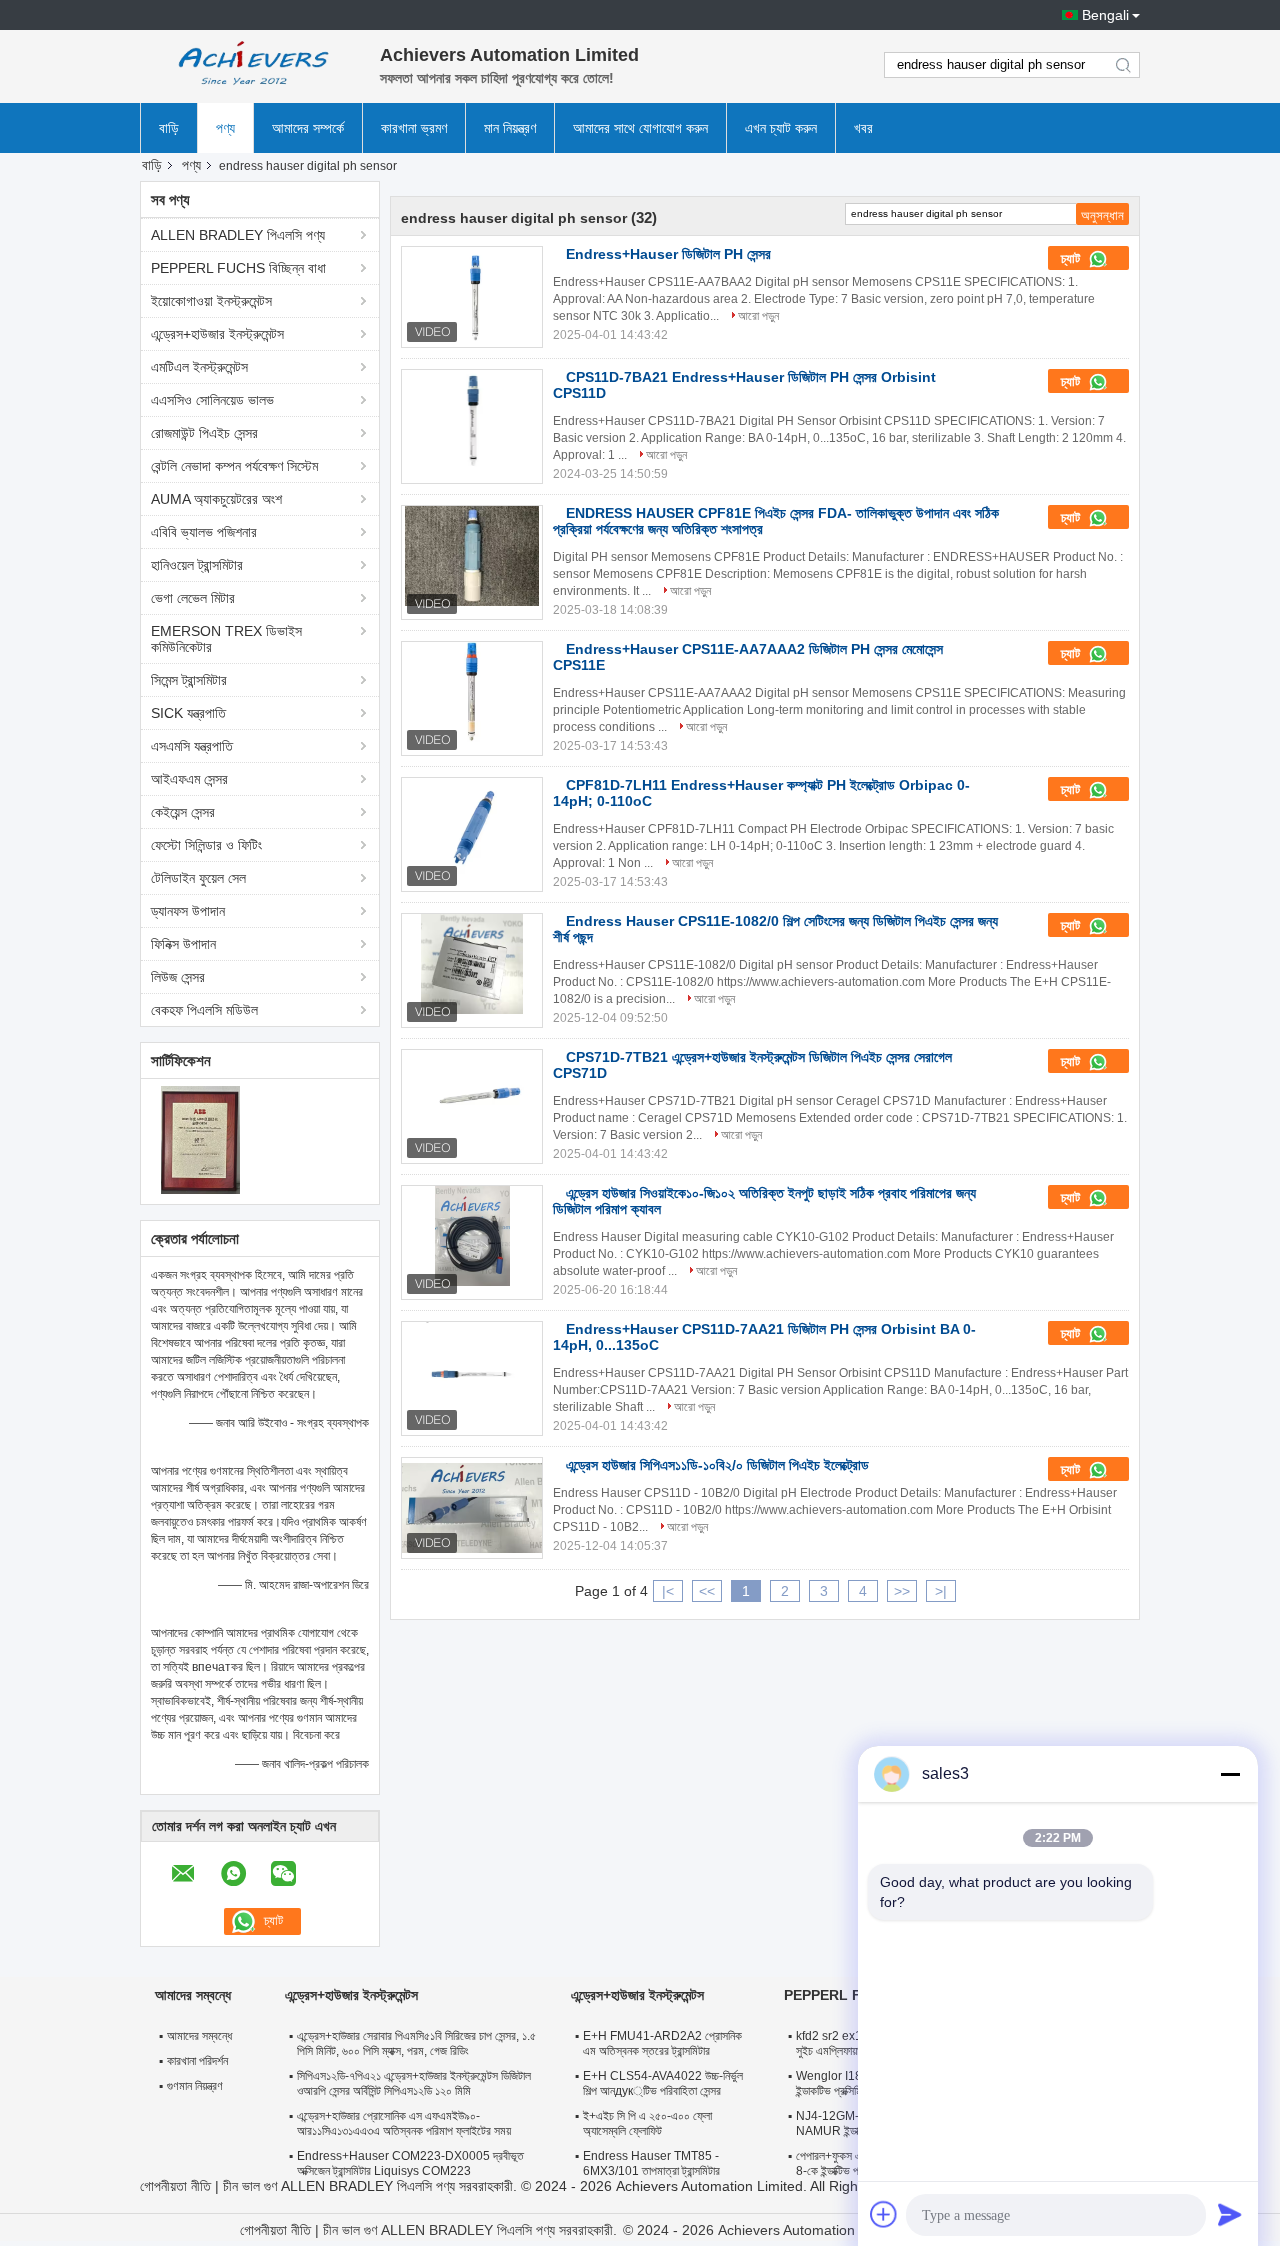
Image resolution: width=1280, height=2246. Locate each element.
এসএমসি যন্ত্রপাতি (192, 746)
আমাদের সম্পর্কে (308, 128)
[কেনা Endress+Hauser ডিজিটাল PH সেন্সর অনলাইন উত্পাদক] (472, 297)
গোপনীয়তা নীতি (175, 2186)
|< (668, 1591)
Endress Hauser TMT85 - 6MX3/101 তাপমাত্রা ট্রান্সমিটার (651, 2163)
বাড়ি (169, 128)
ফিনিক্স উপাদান (183, 944)
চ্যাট (1072, 258)
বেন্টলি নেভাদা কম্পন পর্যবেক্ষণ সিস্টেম (234, 466)
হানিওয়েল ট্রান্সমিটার (197, 565)
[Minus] (1230, 1774)
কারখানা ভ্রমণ (414, 128)
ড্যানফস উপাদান (188, 911)
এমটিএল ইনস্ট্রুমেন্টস (199, 367)
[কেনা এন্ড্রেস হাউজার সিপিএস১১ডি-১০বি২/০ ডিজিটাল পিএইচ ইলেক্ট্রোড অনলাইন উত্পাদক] (472, 1508)
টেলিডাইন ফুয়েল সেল (198, 878)
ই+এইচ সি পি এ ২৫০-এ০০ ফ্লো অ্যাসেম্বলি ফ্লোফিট (647, 2123)
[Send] (1230, 2214)
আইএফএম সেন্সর (189, 779)
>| (941, 1591)
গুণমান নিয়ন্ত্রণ (195, 2086)
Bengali (1105, 15)
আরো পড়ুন (758, 316)
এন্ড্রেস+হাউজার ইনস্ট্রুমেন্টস (217, 334)
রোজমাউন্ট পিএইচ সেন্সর (204, 433)
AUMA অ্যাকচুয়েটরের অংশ (216, 499)
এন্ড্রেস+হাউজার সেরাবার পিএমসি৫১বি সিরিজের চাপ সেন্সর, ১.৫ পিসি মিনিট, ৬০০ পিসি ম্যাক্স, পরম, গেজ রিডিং (416, 2043)
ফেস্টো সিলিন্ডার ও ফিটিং (206, 845)
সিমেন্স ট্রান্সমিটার (189, 680)
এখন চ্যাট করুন (781, 128)
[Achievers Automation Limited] (250, 65)
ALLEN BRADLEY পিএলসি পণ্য (238, 235)
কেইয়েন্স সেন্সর (183, 812)
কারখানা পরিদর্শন (197, 2061)
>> (902, 1591)
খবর (863, 128)
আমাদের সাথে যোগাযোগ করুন (640, 128)
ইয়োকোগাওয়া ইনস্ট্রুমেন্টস (211, 301)
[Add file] (884, 2214)
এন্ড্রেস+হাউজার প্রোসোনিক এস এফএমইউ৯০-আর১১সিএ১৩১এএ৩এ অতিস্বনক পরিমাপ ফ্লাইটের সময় (404, 2123)
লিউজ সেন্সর (178, 977)
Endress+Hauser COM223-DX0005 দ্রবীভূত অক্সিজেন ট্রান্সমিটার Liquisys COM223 (410, 2163)
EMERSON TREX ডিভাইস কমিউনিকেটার (226, 639)
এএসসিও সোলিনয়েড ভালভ (212, 400)
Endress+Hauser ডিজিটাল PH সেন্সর (668, 254)
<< (707, 1591)
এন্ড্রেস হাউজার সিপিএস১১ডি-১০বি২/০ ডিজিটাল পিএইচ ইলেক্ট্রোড (717, 1465)
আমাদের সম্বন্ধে (199, 2036)
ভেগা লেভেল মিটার (193, 598)
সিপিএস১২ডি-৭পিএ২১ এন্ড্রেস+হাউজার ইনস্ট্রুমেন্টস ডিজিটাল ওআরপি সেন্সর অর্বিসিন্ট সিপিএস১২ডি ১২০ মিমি (414, 2083)
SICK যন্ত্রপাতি (188, 713)
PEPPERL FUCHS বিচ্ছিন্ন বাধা (238, 268)
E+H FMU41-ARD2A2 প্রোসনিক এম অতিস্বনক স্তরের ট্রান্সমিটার (662, 2043)
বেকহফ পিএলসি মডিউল (204, 1010)
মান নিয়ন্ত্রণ (510, 128)
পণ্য (225, 128)
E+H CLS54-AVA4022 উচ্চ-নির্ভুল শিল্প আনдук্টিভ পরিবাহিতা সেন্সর (663, 2083)
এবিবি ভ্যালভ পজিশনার (204, 532)
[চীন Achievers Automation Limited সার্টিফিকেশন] (200, 1139)
